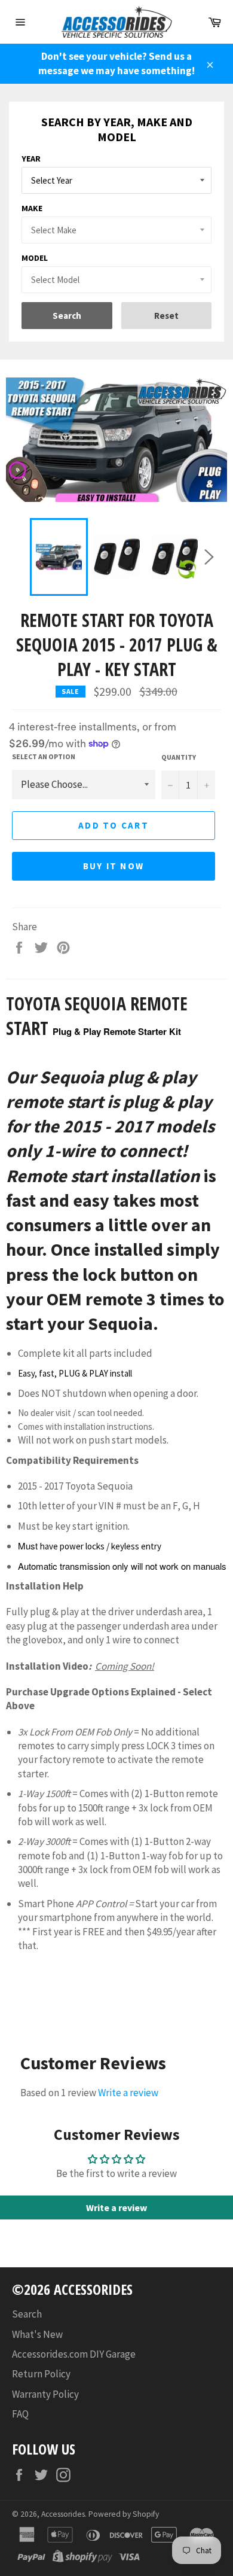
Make (32, 208)
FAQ (20, 2414)
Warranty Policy (45, 2394)
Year (31, 159)
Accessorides (63, 2514)
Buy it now (114, 866)
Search (27, 2314)
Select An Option (44, 756)
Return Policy (41, 2374)
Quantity (179, 757)
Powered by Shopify (124, 2514)
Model (35, 258)
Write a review (128, 2093)
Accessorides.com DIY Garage (74, 2354)
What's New (37, 2334)
